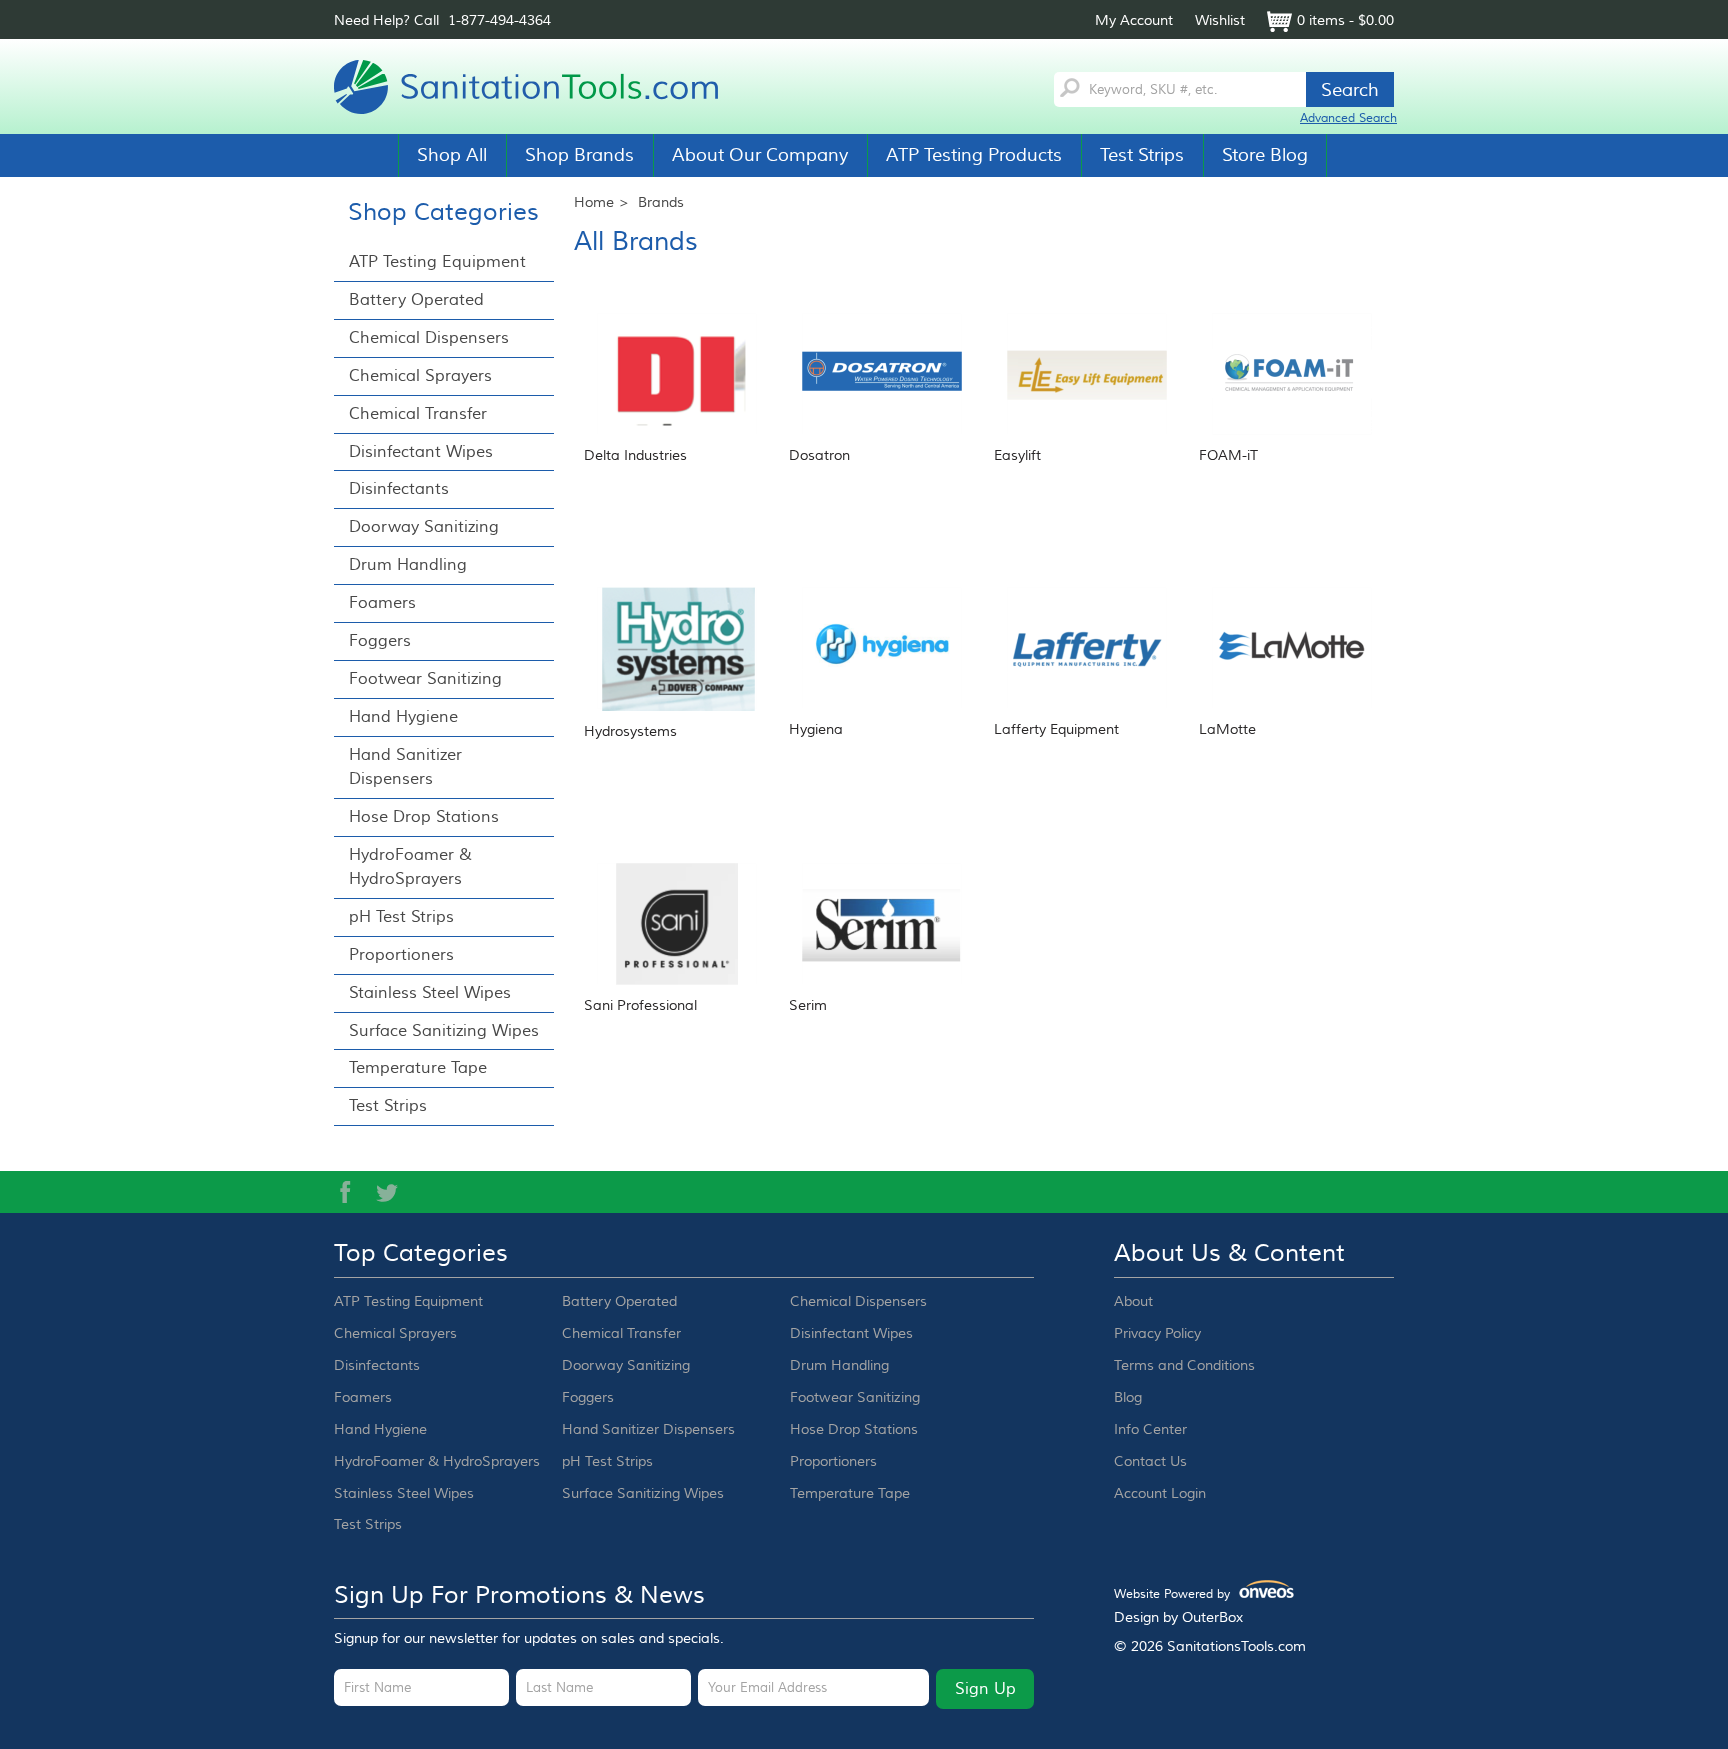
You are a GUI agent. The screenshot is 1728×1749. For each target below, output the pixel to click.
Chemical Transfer (418, 414)
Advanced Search (1348, 118)
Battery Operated (416, 300)
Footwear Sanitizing (425, 679)
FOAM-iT (1228, 456)
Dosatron (819, 456)
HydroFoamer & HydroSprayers (410, 867)
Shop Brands (579, 155)
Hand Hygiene (403, 717)
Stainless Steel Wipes (430, 993)
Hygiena (816, 730)
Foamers (382, 603)
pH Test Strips (401, 917)
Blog (1128, 1398)
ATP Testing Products (974, 155)
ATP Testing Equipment (437, 262)
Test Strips (1142, 155)
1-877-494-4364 (499, 21)
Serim (808, 1006)
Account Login (1160, 1494)
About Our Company (760, 155)
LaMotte (1227, 730)
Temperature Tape (418, 1068)
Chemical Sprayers (420, 376)
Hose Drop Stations (424, 817)
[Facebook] (345, 1192)
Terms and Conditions (1184, 1366)
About (1133, 1302)
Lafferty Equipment (1056, 730)
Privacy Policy (1157, 1334)
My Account (1134, 21)
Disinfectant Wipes (421, 452)
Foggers (380, 641)
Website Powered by (1198, 1594)
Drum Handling (408, 565)
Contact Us (1150, 1462)
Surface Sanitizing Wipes (444, 1031)
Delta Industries (635, 456)
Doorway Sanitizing (424, 527)
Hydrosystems (630, 732)
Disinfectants (399, 489)
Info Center (1150, 1430)
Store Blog (1265, 155)
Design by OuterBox (1178, 1618)
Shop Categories (443, 212)
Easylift (1017, 456)
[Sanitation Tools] (534, 87)
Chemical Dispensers (429, 338)
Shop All (452, 155)
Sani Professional (640, 1006)
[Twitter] (387, 1192)
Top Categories (421, 1254)
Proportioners (401, 955)
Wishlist (1220, 21)
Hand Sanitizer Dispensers (405, 767)
